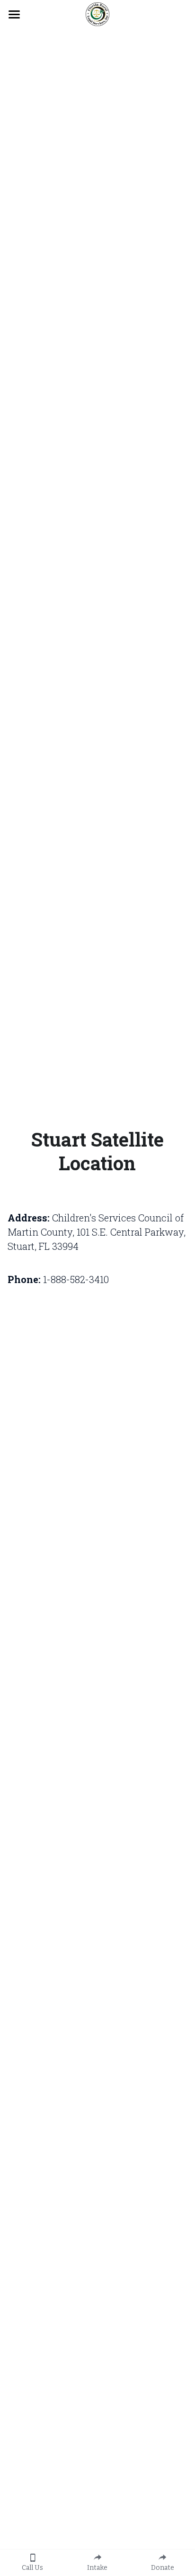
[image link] (97, 14)
